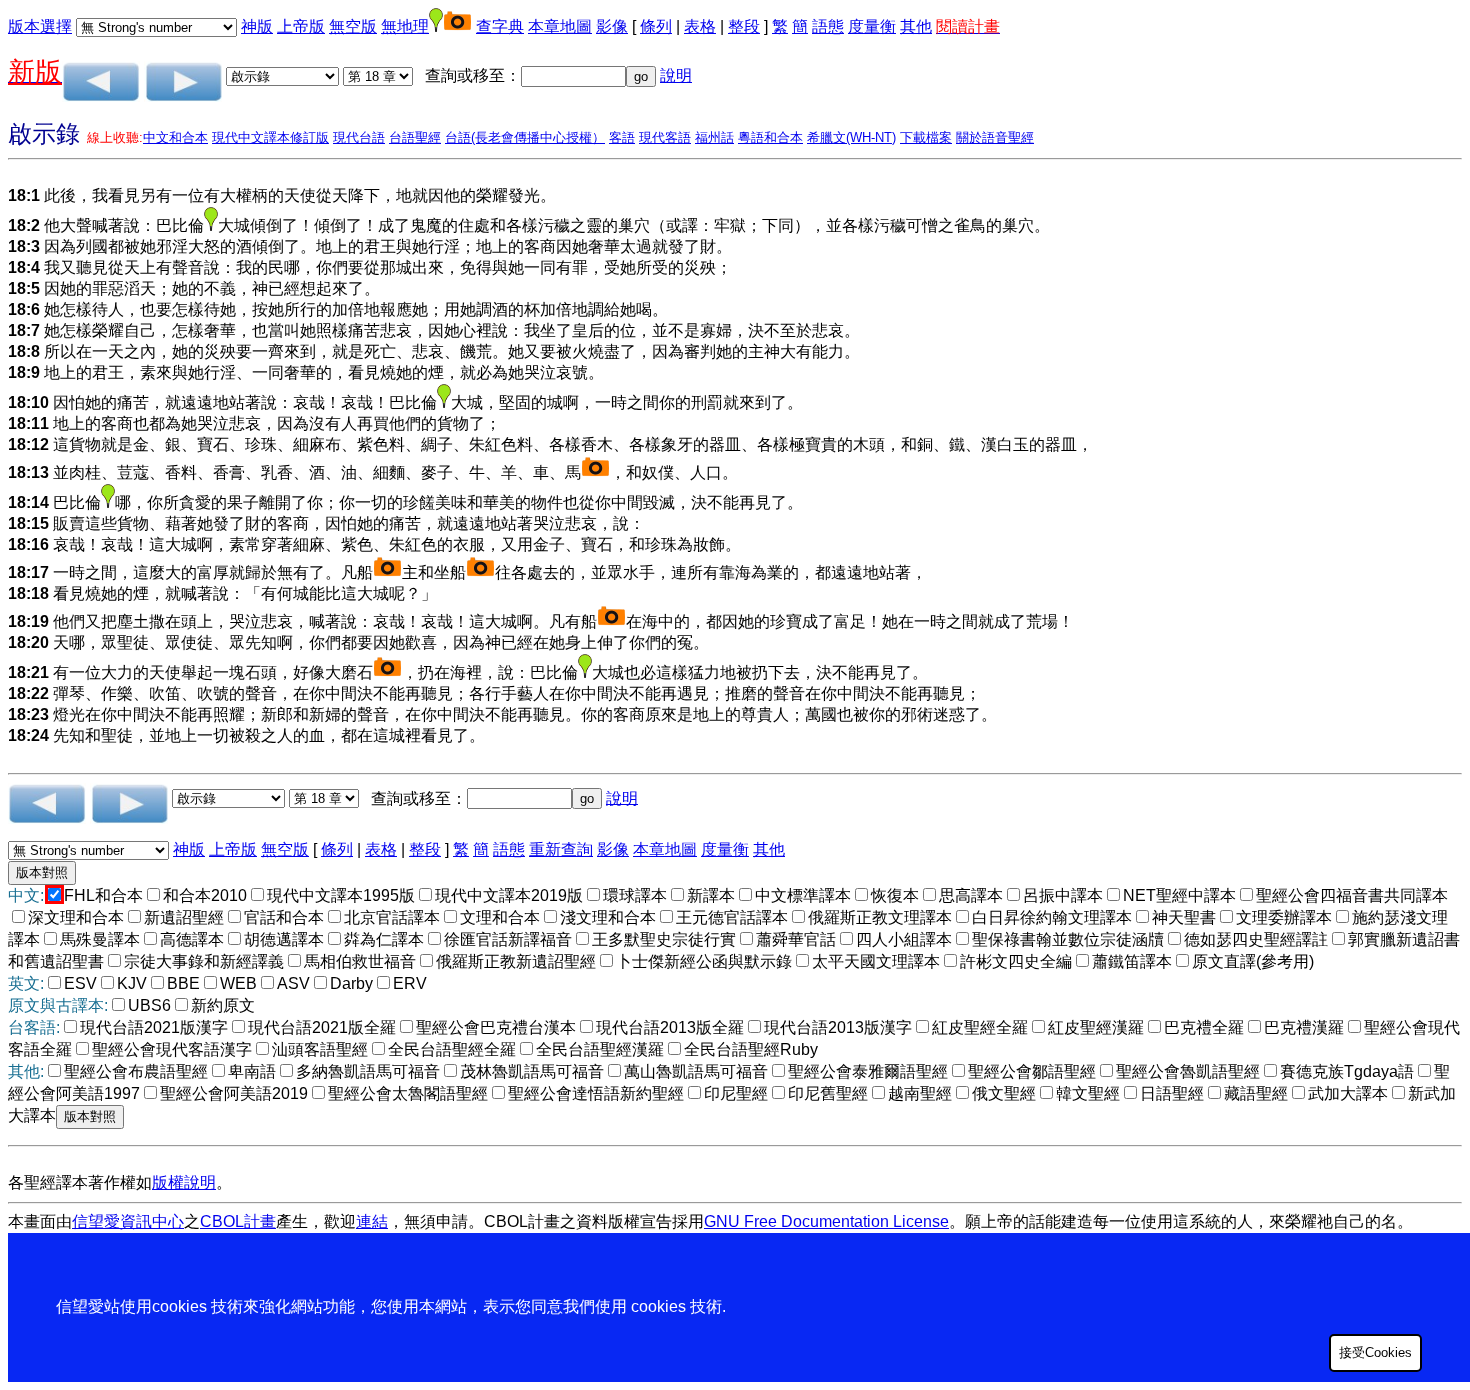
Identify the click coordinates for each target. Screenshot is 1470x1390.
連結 (372, 1221)
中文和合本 (175, 137)
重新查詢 (561, 849)
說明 (676, 75)
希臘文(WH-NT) (851, 137)
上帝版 (301, 26)
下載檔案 (926, 137)
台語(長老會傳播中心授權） (525, 137)
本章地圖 (560, 26)
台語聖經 (415, 137)
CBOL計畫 (238, 1221)
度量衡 (872, 26)
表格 (700, 26)
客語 (622, 137)
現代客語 (665, 137)
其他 (916, 26)
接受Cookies (1375, 1352)
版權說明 (184, 1182)
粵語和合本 (770, 137)
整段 (744, 26)
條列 (656, 26)
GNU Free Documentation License (826, 1221)
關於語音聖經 (995, 137)
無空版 (353, 26)
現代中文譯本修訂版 (270, 137)
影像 (612, 26)
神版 (257, 26)
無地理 (405, 26)
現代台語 (359, 137)
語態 (828, 26)
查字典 (500, 26)
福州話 (714, 137)
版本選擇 (40, 26)
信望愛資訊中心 (128, 1221)
